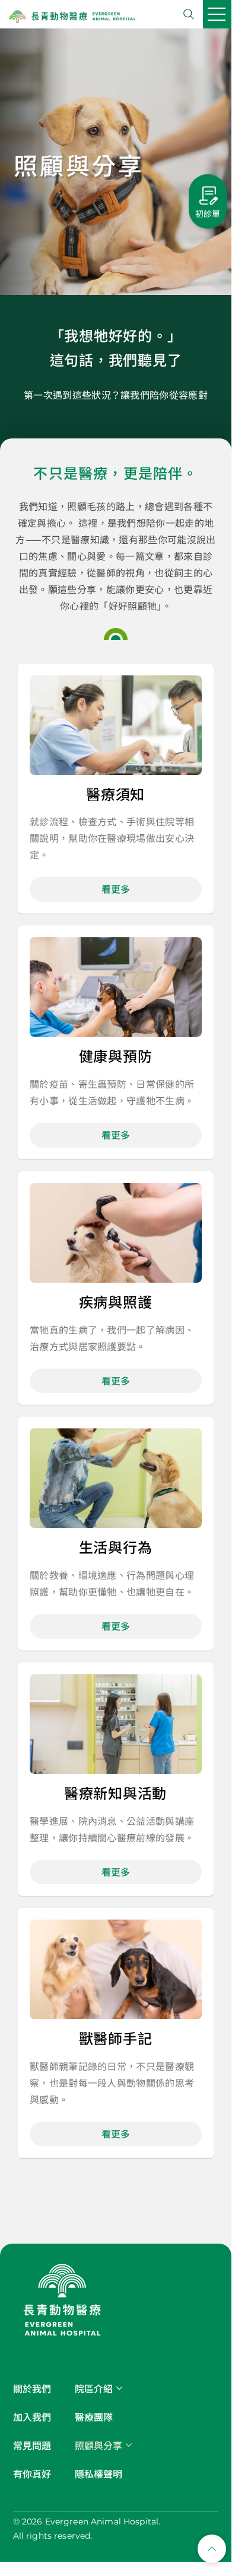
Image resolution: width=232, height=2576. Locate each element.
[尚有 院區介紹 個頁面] (119, 2388)
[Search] (189, 14)
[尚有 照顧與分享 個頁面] (129, 2445)
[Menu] (217, 14)
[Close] (212, 2549)
